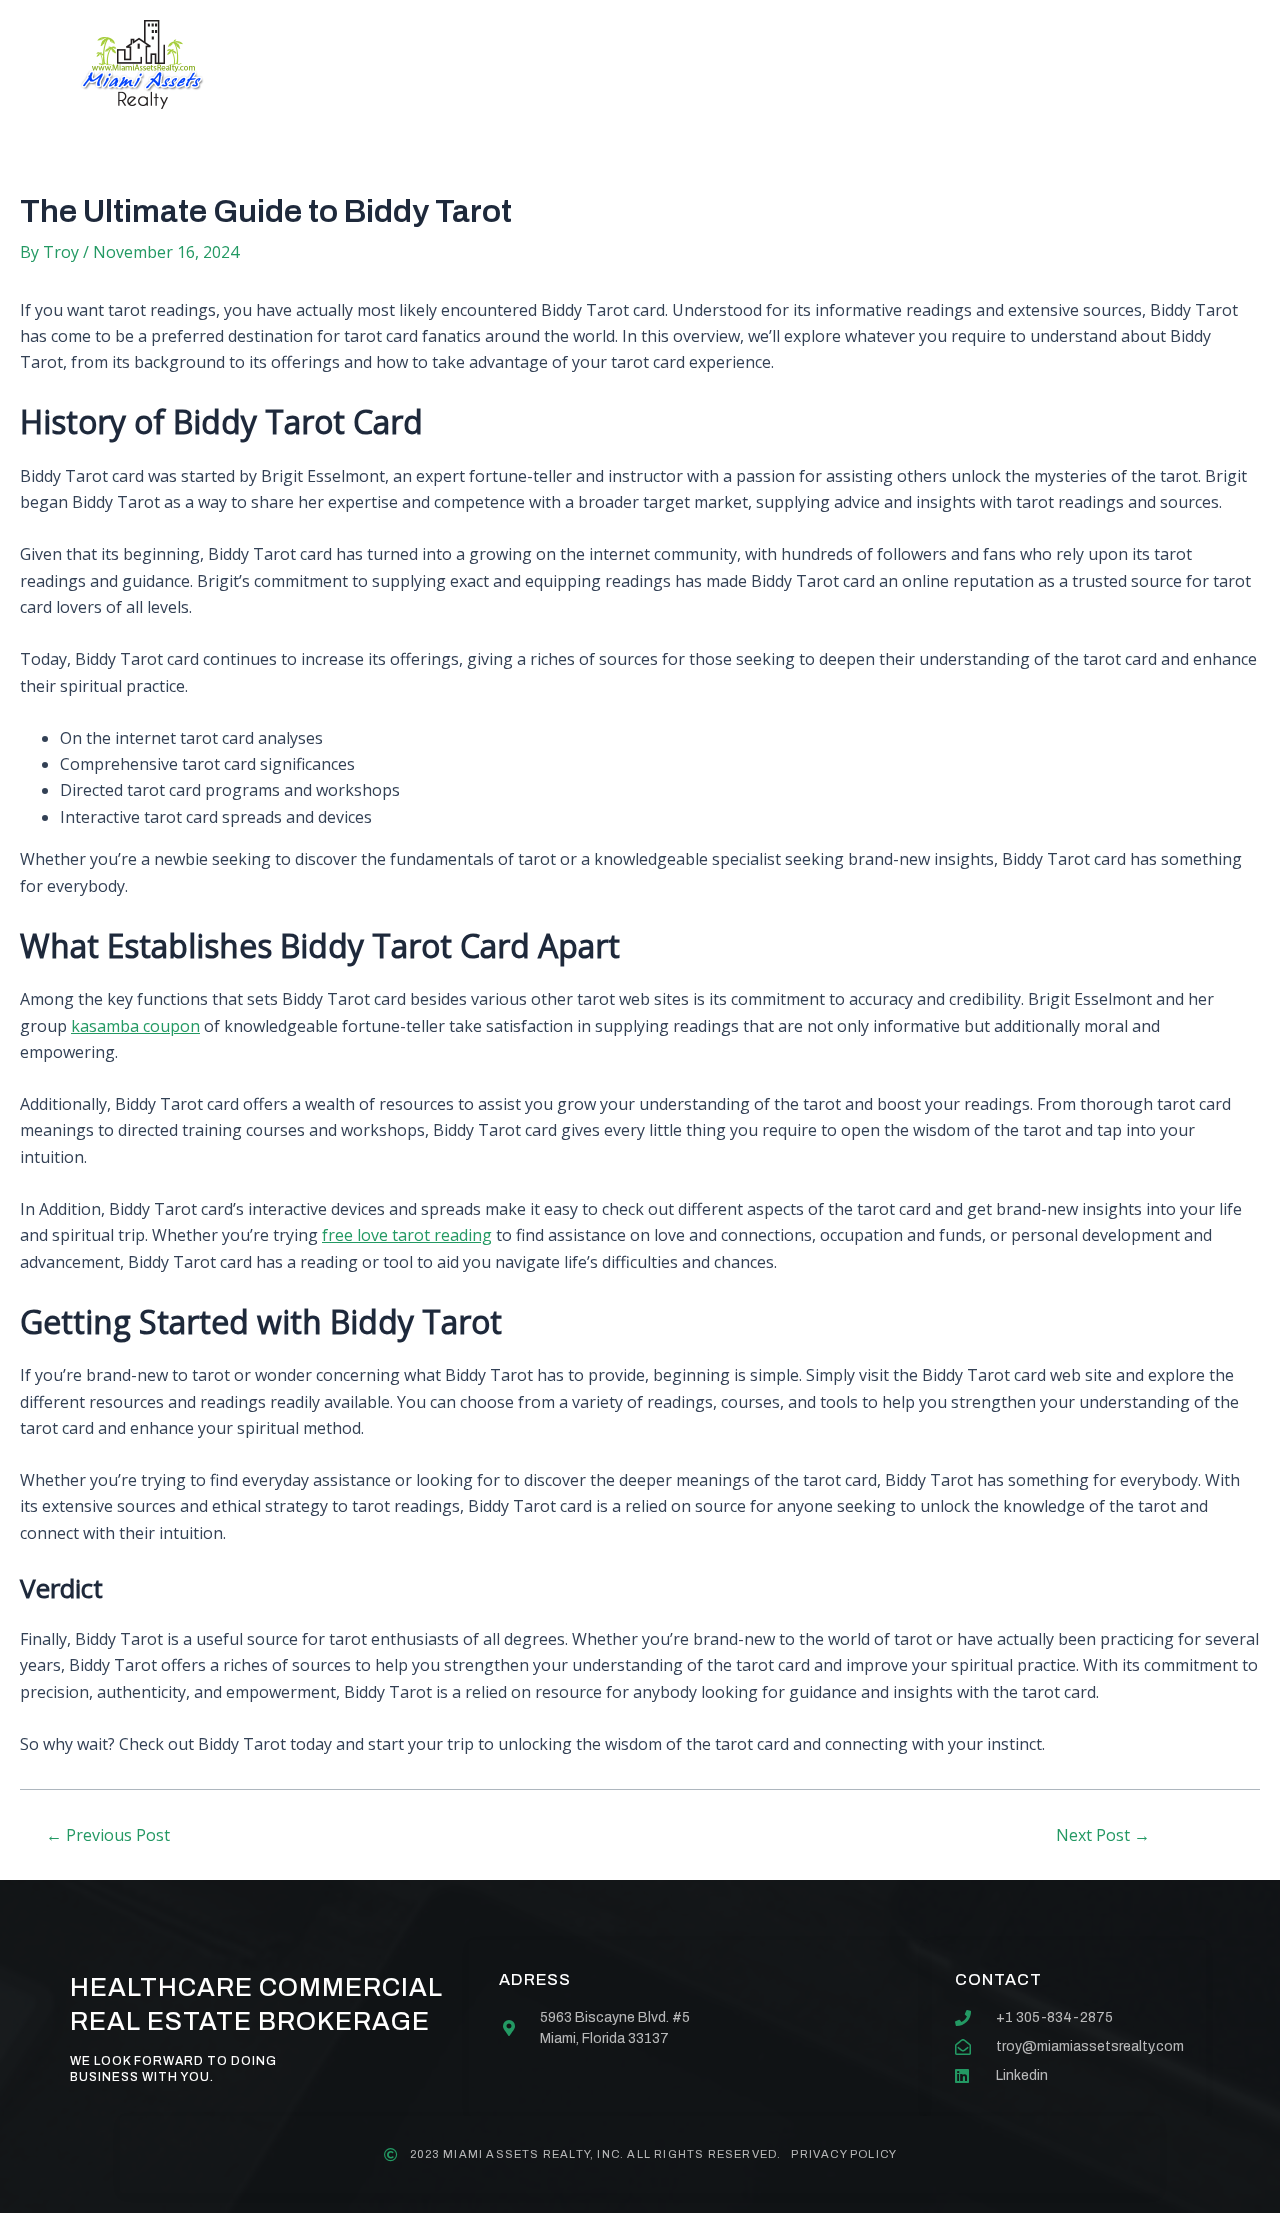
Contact (823, 64)
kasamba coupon (135, 1026)
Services (562, 64)
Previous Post (108, 1835)
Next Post (1103, 1835)
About (445, 64)
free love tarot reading (407, 1235)
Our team (693, 64)
